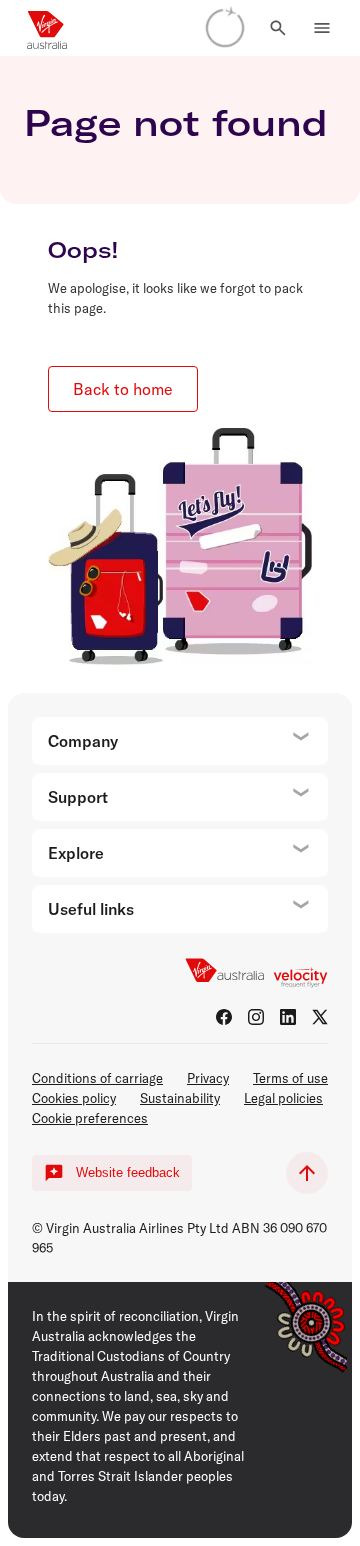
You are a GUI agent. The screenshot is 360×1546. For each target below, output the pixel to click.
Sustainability (180, 1098)
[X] (320, 1017)
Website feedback (128, 1172)
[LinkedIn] (288, 1017)
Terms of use (290, 1078)
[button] (278, 28)
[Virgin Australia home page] (47, 28)
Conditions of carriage (97, 1078)
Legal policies (283, 1098)
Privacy (208, 1078)
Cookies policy (74, 1098)
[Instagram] (256, 1017)
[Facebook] (224, 1017)
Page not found (176, 122)
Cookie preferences (90, 1118)
